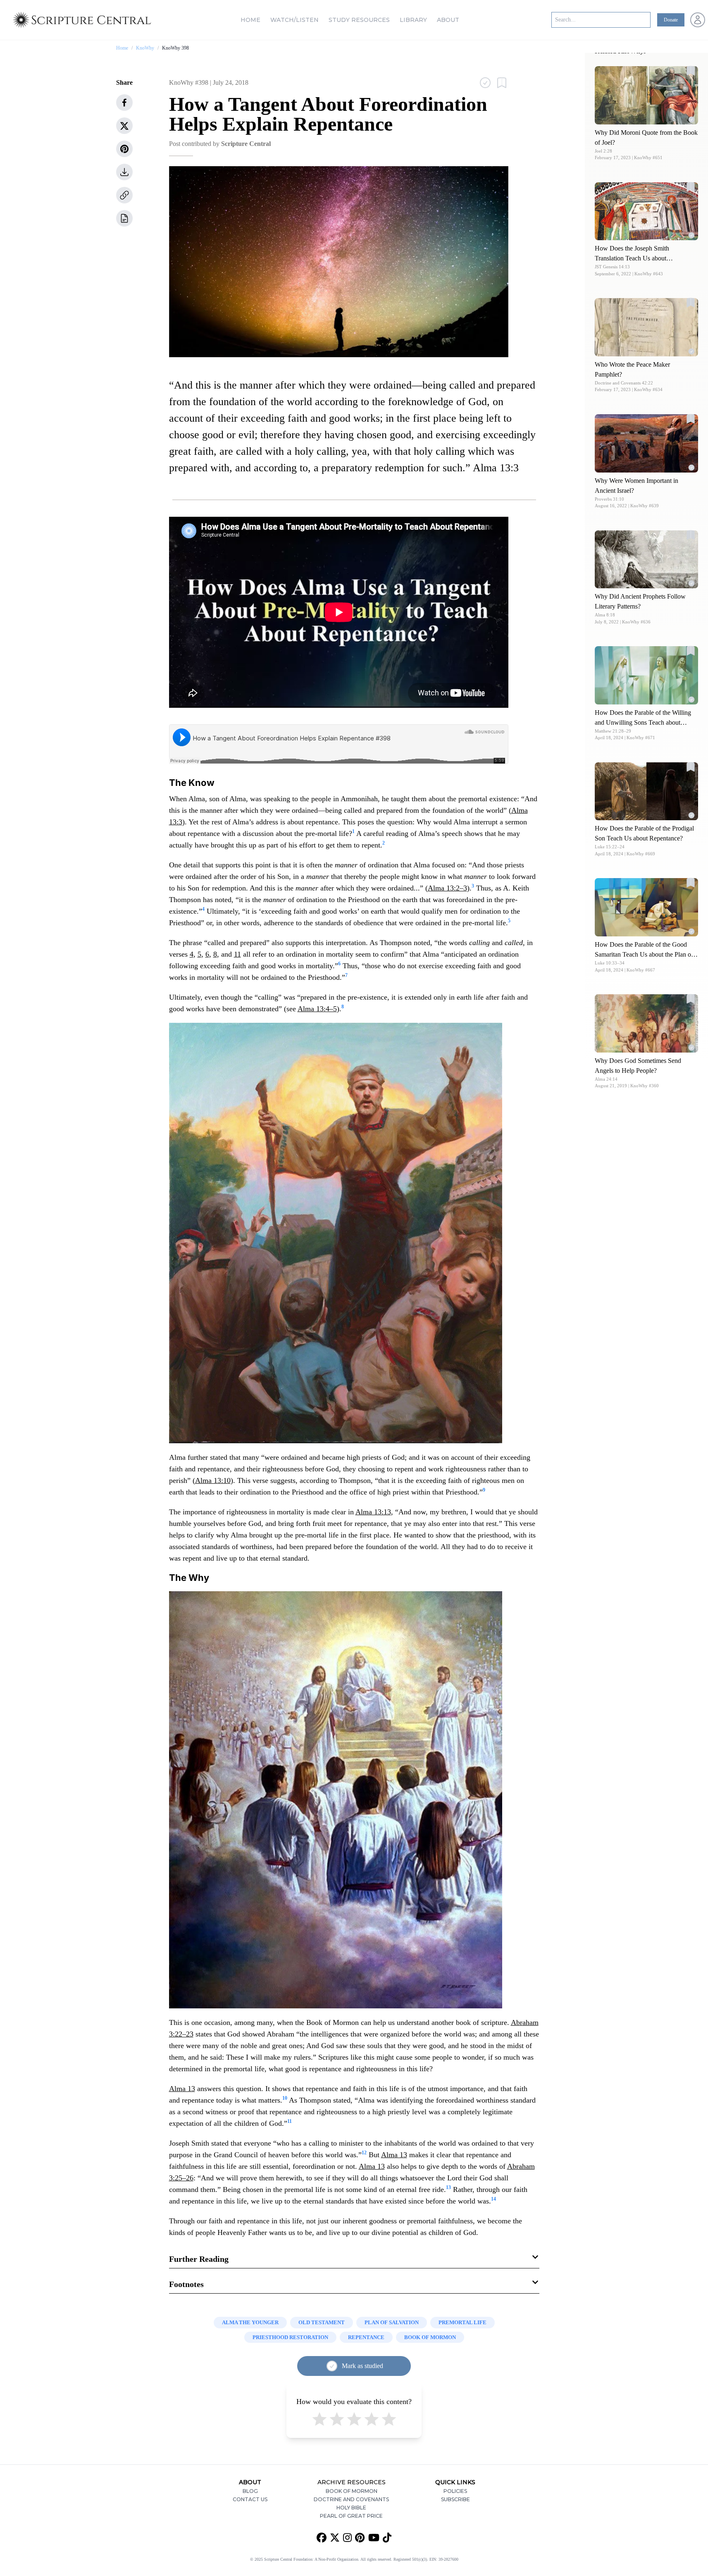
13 (448, 2187)
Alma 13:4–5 (317, 1009)
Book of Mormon (352, 2491)
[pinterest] (124, 149)
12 (364, 2153)
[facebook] (124, 103)
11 (237, 954)
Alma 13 (182, 2089)
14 (493, 2199)
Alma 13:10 (213, 1480)
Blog (250, 2491)
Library (413, 20)
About (448, 20)
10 (285, 2098)
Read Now (647, 95)
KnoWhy (145, 48)
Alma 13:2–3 (447, 888)
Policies (455, 2491)
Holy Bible (351, 2508)
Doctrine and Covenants (351, 2499)
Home (250, 20)
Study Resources (359, 20)
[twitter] (124, 126)
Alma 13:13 (373, 1512)
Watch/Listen (294, 20)
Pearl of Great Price (351, 2516)
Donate (671, 20)
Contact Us (250, 2499)
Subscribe (455, 2499)
